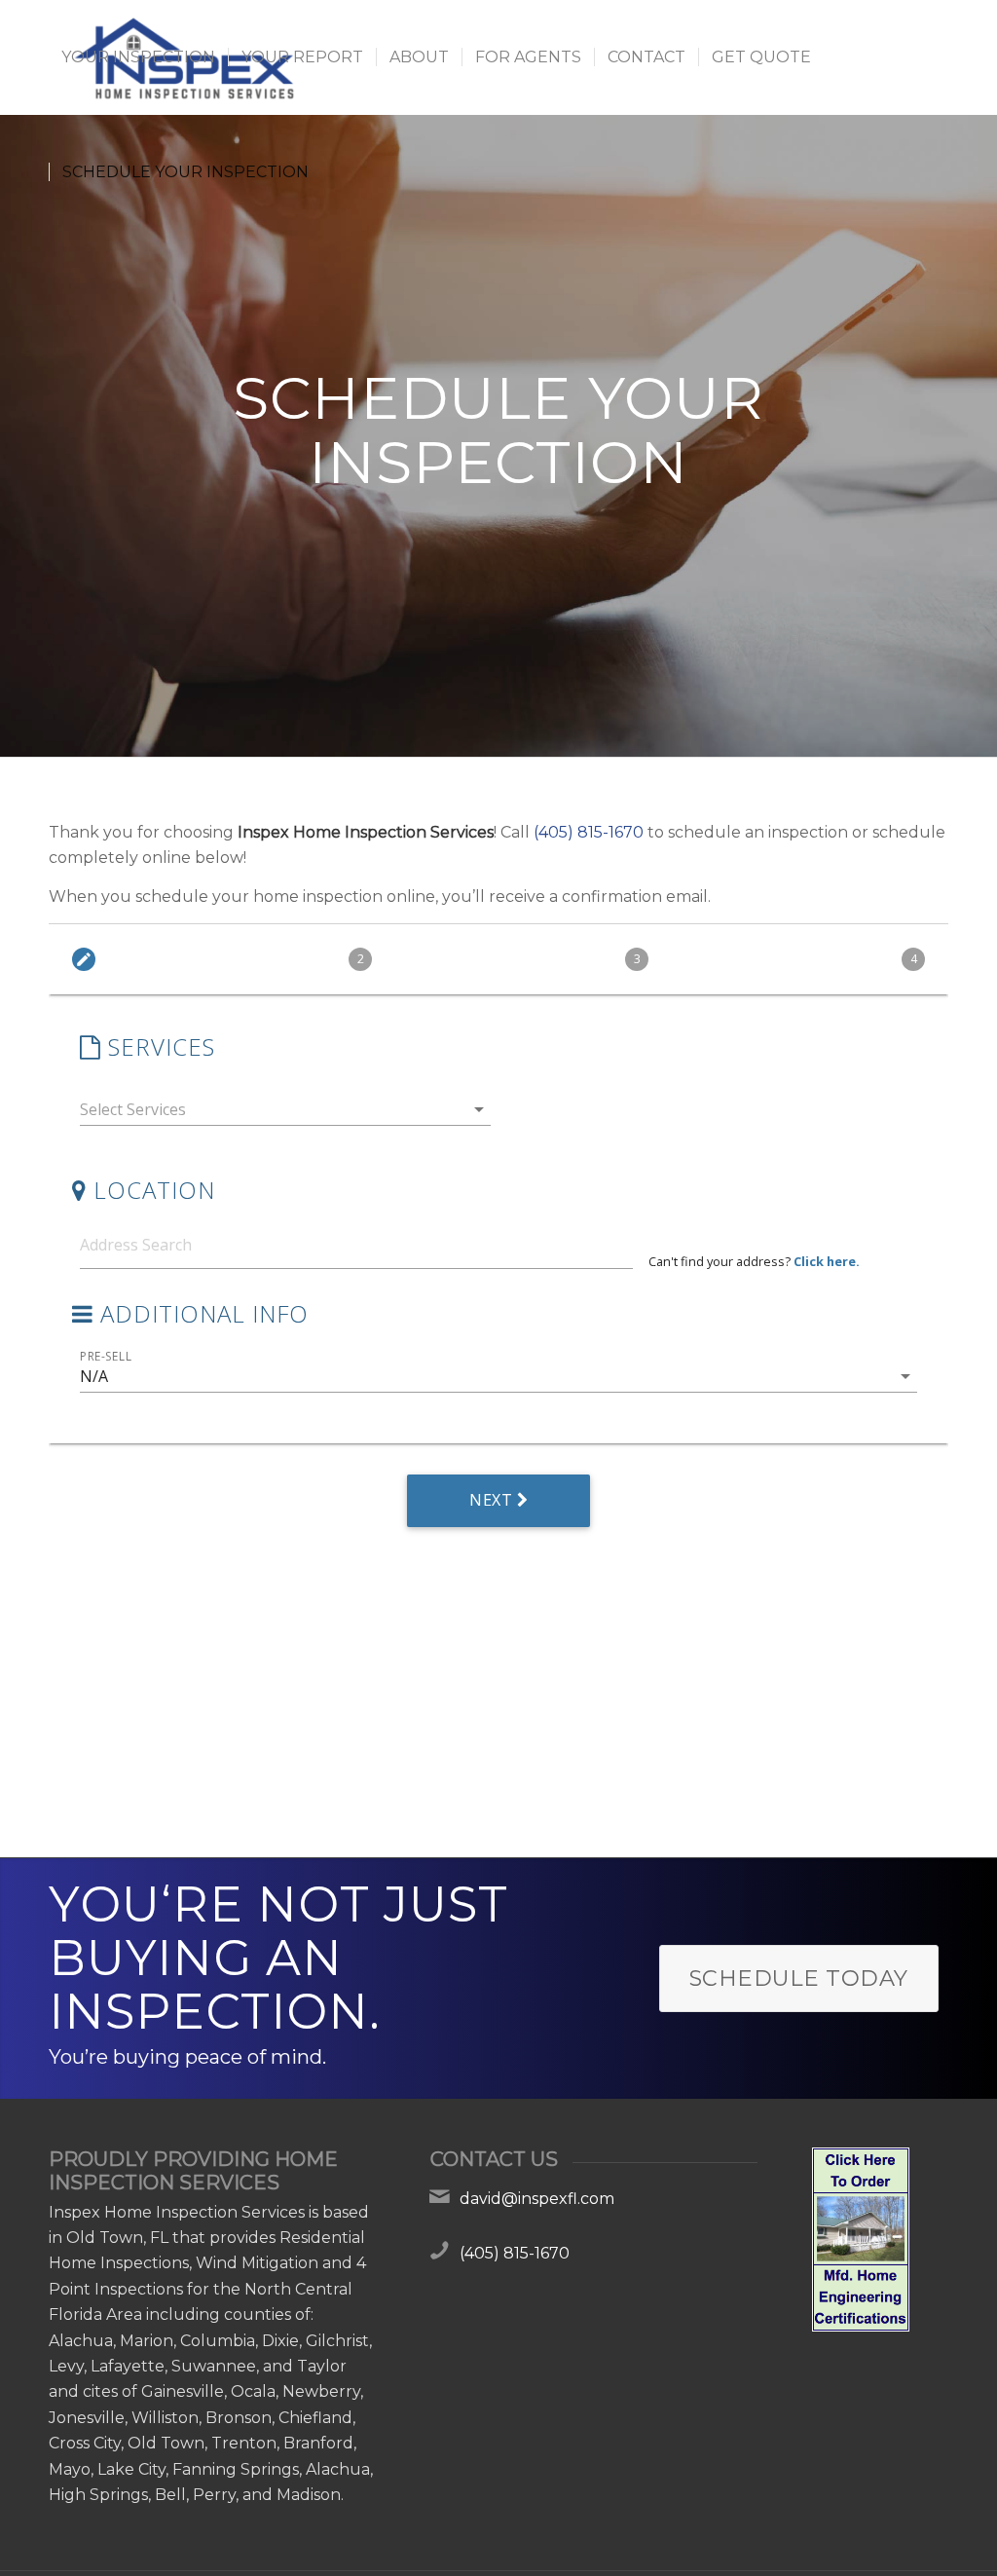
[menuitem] (138, 57)
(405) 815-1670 (589, 832)
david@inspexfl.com (537, 2199)
